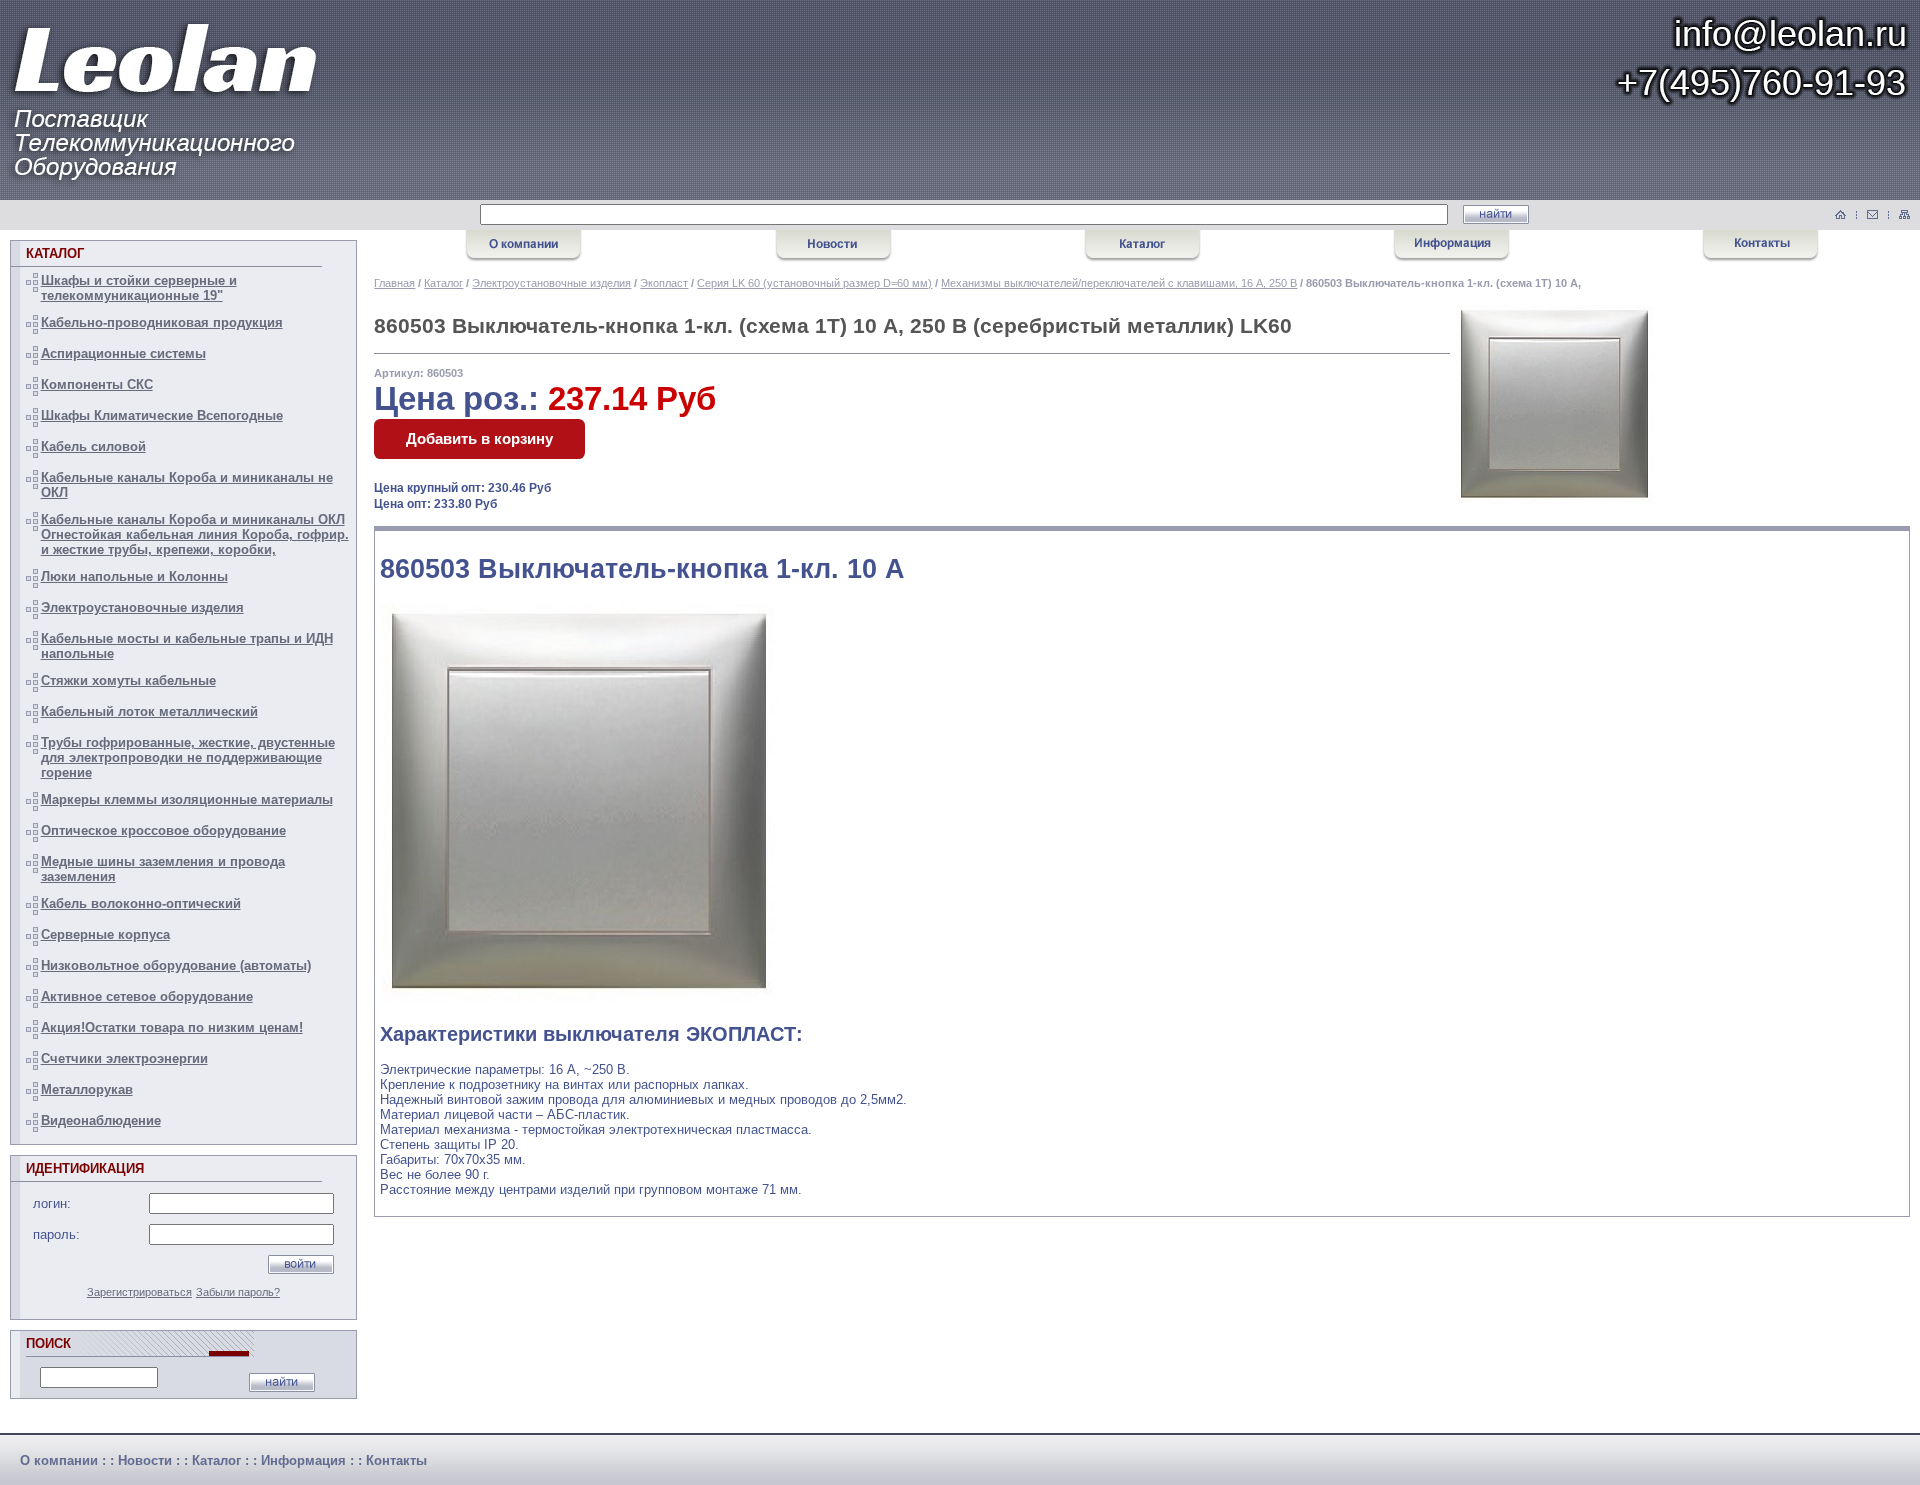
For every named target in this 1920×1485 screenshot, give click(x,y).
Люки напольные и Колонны (134, 576)
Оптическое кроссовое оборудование (163, 830)
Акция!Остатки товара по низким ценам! (172, 1027)
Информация (303, 1460)
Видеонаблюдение (101, 1120)
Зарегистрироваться (139, 1292)
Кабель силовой (93, 446)
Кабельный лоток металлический (149, 711)
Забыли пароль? (238, 1292)
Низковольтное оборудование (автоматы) (176, 965)
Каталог (443, 283)
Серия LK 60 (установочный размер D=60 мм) (814, 283)
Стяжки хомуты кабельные (128, 680)
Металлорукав (87, 1089)
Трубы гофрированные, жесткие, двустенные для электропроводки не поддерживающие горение (188, 757)
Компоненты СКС (97, 384)
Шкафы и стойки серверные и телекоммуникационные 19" (139, 288)
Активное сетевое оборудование (147, 996)
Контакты (396, 1460)
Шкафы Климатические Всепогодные (162, 415)
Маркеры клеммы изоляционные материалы (187, 799)
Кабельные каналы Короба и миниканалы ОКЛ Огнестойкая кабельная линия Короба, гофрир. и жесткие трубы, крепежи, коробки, (195, 534)
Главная (394, 283)
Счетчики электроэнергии (124, 1058)
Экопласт (664, 283)
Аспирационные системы (123, 353)
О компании (59, 1460)
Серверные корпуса (105, 934)
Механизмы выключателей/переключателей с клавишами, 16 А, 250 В (1119, 283)
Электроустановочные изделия (142, 607)
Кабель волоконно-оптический (141, 903)
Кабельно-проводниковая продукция (162, 322)
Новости (145, 1460)
